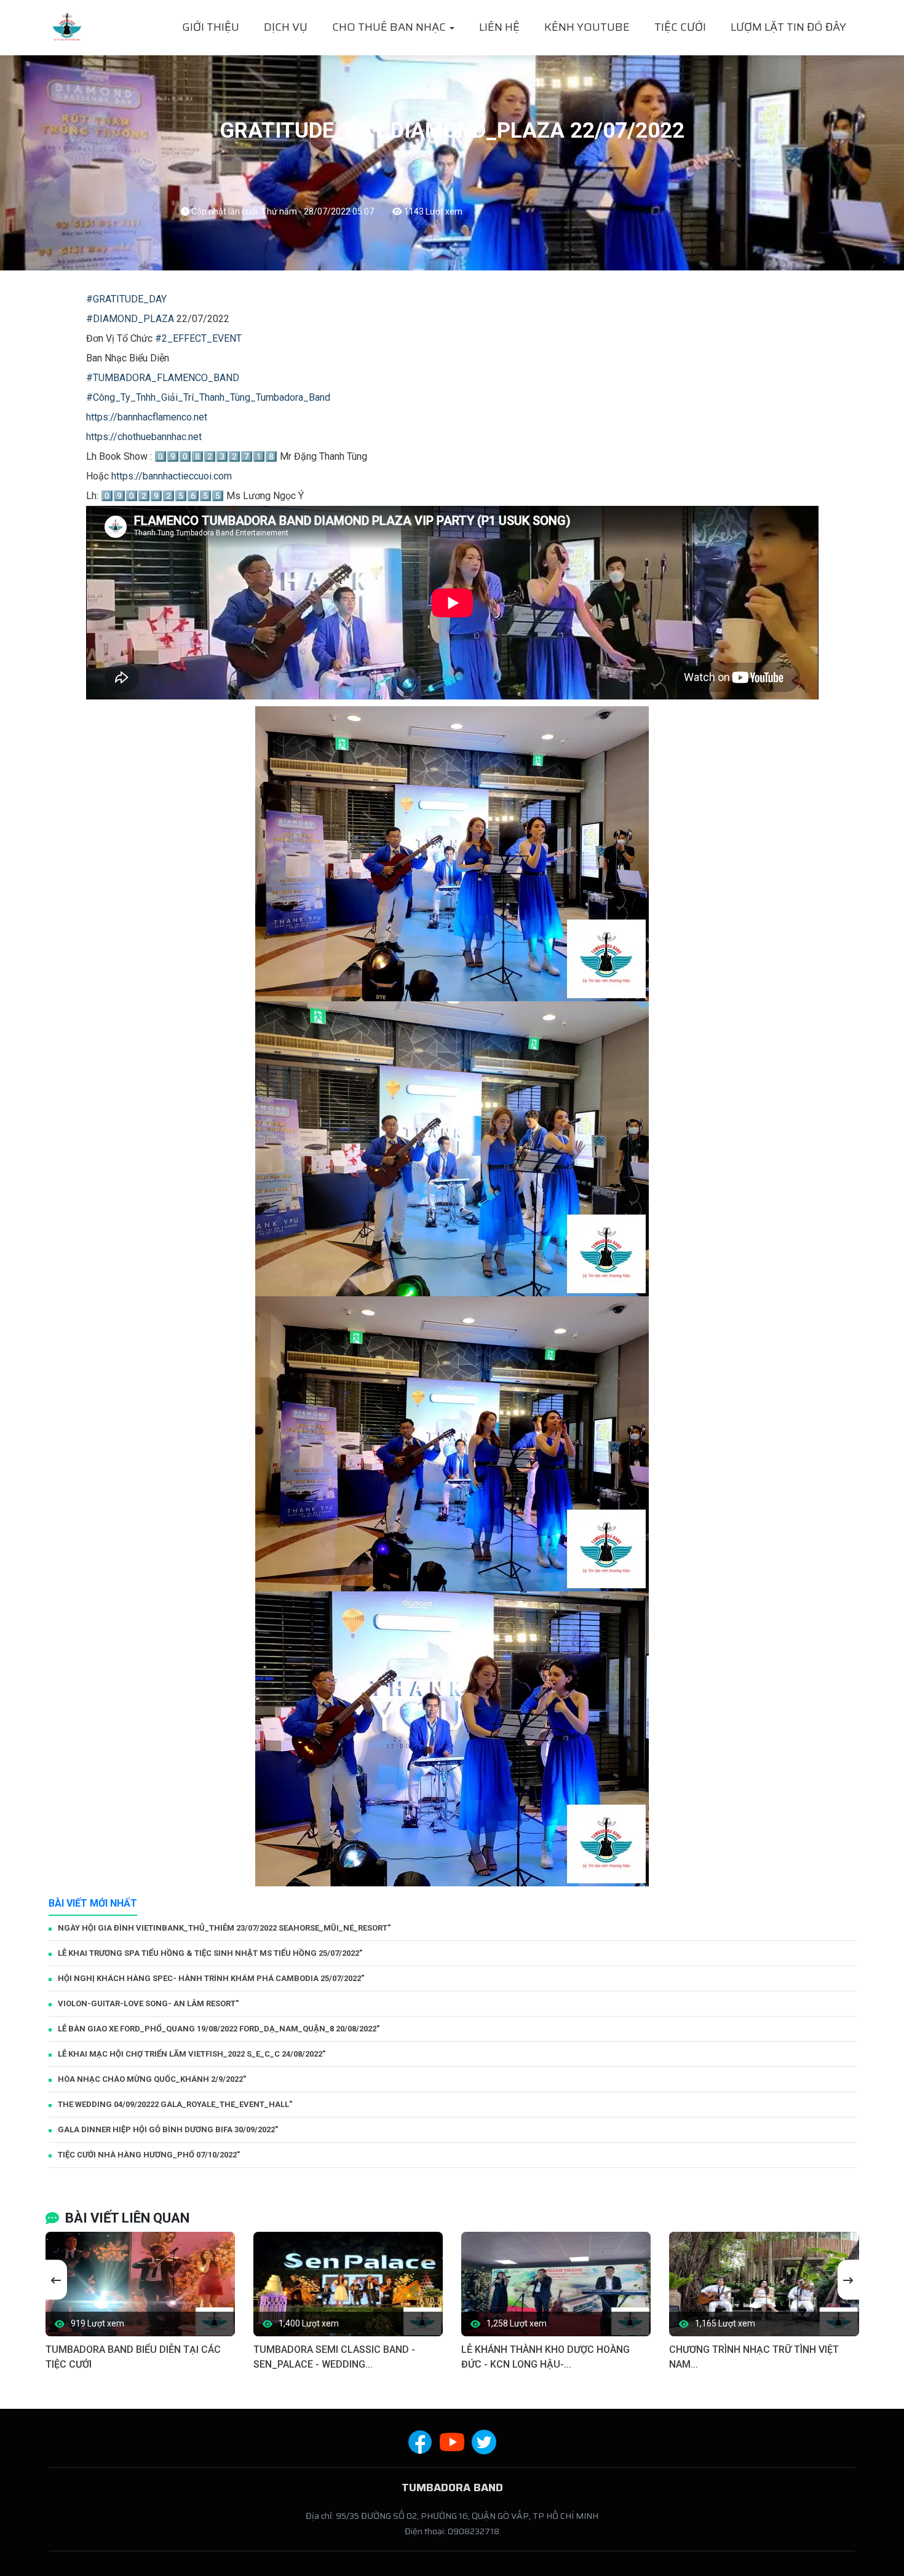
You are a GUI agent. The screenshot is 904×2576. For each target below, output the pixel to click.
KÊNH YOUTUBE (587, 27)
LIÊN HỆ (499, 27)
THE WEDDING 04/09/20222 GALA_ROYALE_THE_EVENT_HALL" (175, 2104)
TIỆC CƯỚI (680, 27)
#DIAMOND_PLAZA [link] (130, 319)
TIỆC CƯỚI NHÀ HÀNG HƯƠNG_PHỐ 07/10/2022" (149, 2155)
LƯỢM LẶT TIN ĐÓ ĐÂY (788, 27)
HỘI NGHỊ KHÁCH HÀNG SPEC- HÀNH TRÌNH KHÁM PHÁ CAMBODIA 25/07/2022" (211, 1978)
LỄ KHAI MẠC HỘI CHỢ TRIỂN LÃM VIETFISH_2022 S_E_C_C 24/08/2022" (192, 2054)
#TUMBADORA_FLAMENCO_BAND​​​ (163, 378)
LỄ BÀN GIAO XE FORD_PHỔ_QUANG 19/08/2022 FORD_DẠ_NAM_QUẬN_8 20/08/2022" (219, 2029)
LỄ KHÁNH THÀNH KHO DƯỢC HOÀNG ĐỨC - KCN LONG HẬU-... (545, 2357)
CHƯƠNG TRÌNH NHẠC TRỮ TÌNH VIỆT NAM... (754, 2357)
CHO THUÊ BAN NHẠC (390, 27)
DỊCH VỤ (286, 27)
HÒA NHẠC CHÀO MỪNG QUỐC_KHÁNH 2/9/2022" (152, 2079)
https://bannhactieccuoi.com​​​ (172, 476)
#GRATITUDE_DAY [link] (126, 299)
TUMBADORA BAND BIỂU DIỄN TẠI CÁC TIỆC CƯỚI (133, 2357)
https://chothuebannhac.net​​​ (144, 437)
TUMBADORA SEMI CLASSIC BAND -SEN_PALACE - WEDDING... (334, 2357)
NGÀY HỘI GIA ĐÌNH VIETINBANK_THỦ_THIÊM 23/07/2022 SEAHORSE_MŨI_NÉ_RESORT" (224, 1928)
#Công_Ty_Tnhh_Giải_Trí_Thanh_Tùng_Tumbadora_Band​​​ (208, 397)
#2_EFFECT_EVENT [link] (198, 338)
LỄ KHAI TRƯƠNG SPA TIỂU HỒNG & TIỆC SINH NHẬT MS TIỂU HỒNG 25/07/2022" (210, 1953)
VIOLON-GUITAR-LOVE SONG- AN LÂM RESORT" (148, 2003)
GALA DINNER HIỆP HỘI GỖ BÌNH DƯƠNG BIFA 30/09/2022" (168, 2129)
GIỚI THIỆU (211, 27)
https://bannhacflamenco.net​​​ (147, 417)
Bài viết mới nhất (93, 1903)
